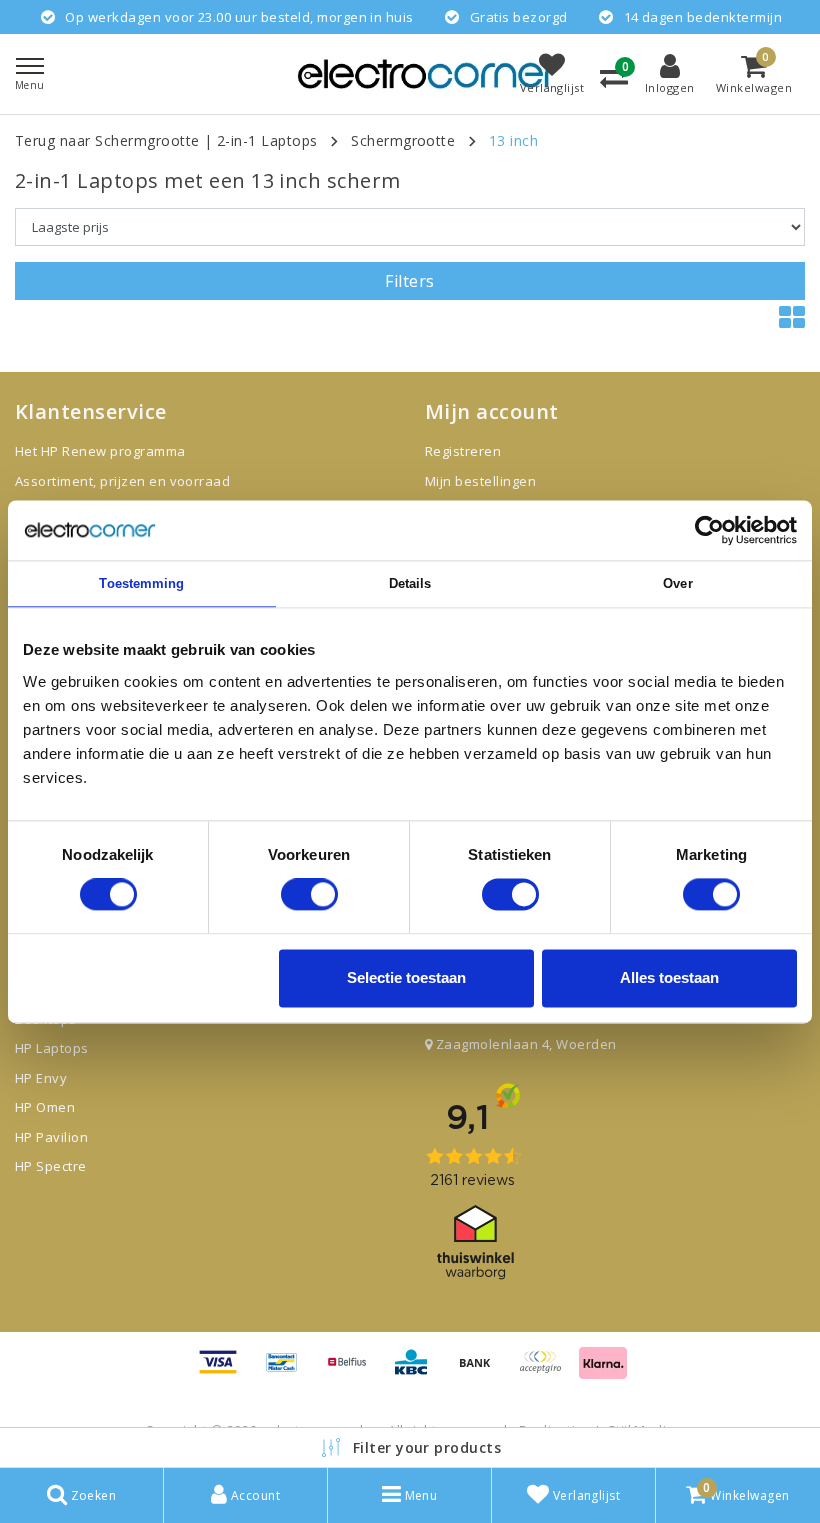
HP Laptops (52, 1048)
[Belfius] (354, 1371)
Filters (409, 281)
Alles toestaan (669, 977)
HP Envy (41, 1078)
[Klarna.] (547, 1371)
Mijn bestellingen (480, 481)
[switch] (309, 895)
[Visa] (225, 1371)
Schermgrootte (403, 140)
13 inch (513, 140)
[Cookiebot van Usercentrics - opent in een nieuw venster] (709, 530)
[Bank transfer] (482, 1371)
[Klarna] (603, 1371)
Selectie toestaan (406, 977)
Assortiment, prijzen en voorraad (122, 481)
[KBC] (418, 1371)
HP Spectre (51, 1166)
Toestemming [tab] (141, 583)
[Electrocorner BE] (428, 73)
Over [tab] (677, 583)
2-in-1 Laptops (267, 140)
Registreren (463, 451)
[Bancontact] (289, 1371)
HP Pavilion (51, 1137)
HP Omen (45, 1107)
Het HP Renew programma (100, 451)
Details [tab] (410, 583)
